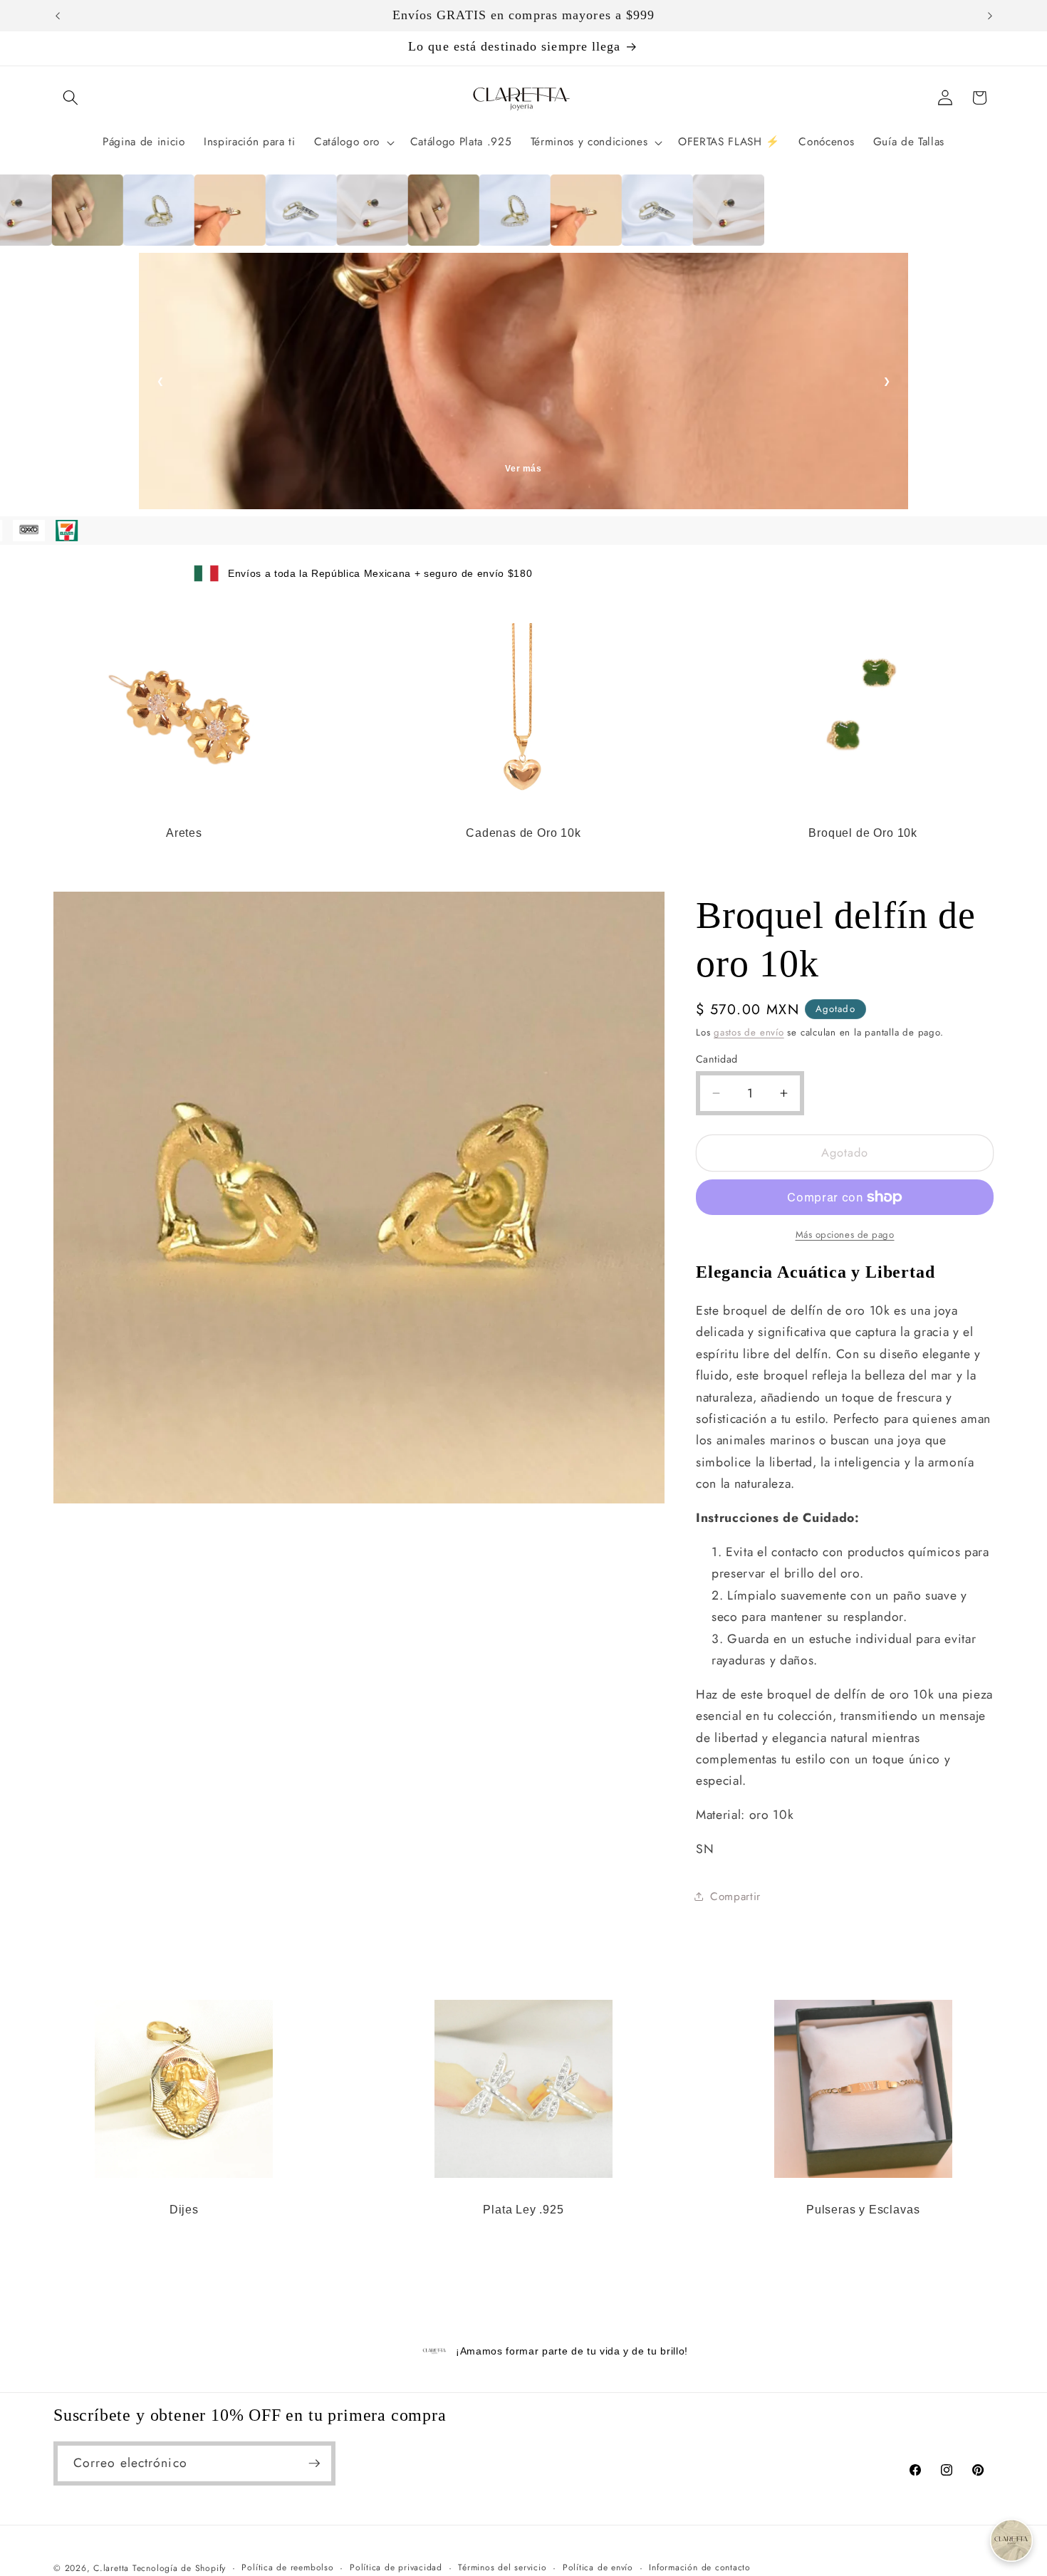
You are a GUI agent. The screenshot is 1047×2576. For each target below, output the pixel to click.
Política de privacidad (396, 2567)
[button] (71, 98)
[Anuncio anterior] (58, 16)
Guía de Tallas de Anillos (524, 469)
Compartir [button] (735, 1897)
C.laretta (111, 2568)
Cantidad (717, 1058)
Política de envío (598, 2567)
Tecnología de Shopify (179, 2568)
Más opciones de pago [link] (845, 1234)
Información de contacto (700, 2567)
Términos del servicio (502, 2567)
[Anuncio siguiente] (990, 16)
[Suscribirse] (314, 2463)
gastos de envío (749, 1032)
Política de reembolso (287, 2567)
